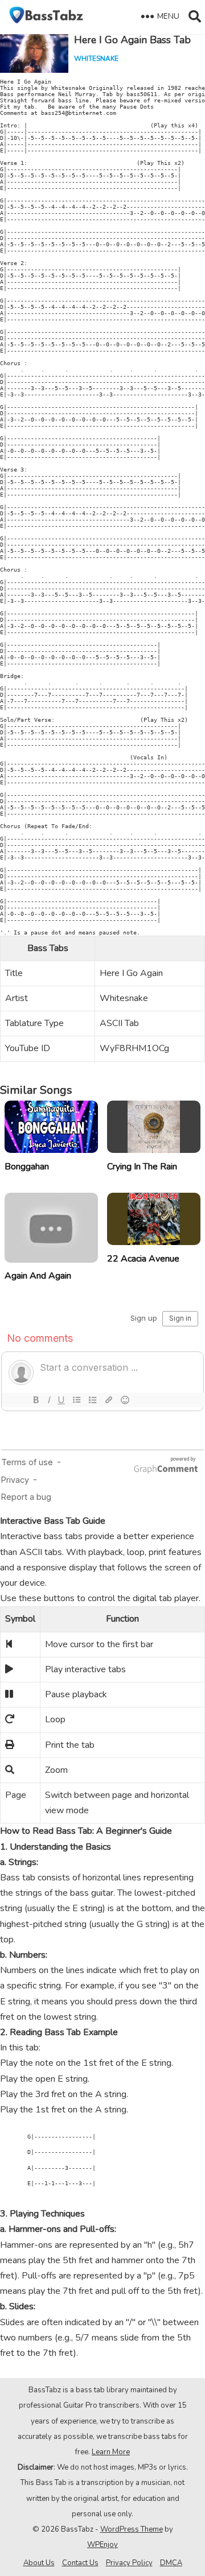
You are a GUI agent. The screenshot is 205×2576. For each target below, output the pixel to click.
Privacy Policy (129, 2563)
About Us (39, 2563)
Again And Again (38, 1276)
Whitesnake (96, 59)
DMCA (171, 2563)
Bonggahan (27, 1167)
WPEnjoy (102, 2545)
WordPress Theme (132, 2529)
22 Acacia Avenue (143, 1259)
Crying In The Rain (142, 1167)
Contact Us (80, 2563)
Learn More (111, 2452)
